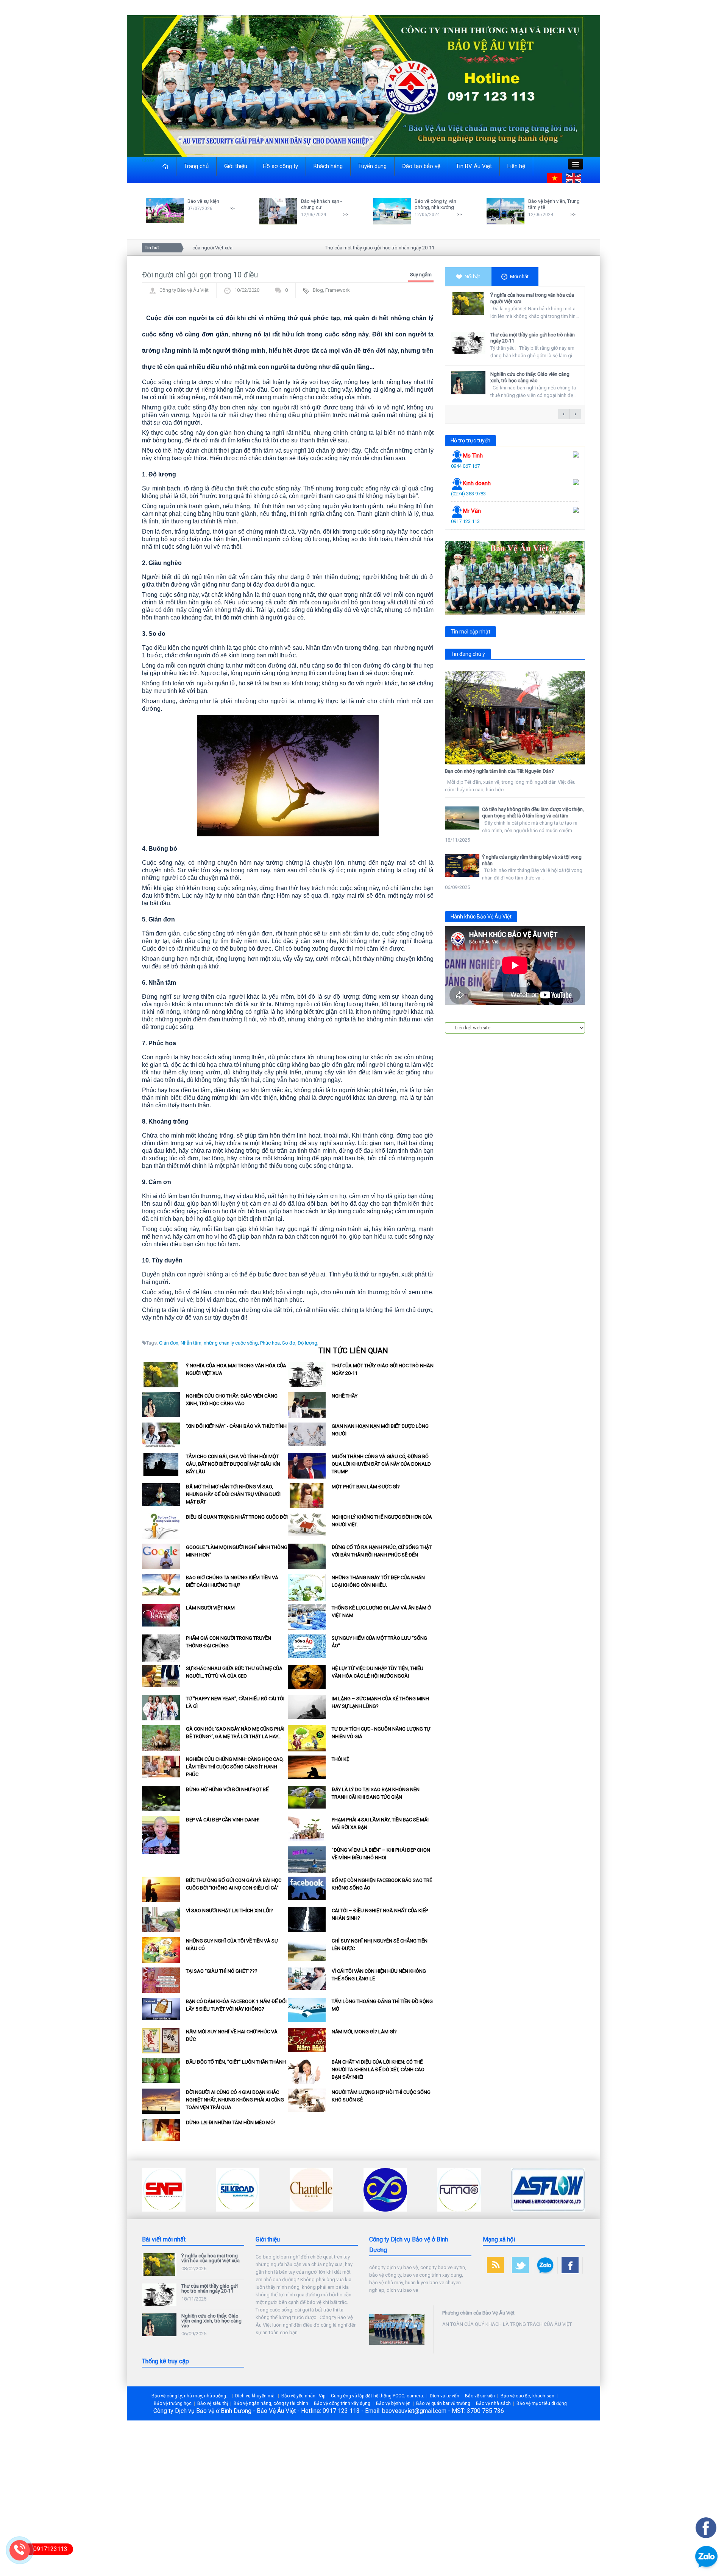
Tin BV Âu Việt (474, 166)
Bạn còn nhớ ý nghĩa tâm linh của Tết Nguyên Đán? (499, 771)
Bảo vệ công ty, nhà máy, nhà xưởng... (190, 2396)
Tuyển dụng (372, 166)
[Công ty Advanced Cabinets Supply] (533, 2189)
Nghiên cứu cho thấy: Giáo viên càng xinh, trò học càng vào (530, 377)
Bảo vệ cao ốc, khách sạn (527, 2396)
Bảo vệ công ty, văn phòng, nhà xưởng (435, 204)
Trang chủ (196, 166)
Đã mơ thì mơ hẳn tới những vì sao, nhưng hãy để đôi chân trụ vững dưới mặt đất (233, 1494)
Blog (318, 290)
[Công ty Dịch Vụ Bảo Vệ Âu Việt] (363, 85)
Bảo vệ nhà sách (493, 2403)
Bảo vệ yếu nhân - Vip (303, 2396)
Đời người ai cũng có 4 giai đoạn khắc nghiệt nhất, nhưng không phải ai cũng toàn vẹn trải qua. (235, 2100)
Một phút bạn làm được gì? (366, 1487)
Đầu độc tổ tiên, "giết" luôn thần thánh (236, 2062)
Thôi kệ (340, 1759)
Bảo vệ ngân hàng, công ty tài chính (271, 2403)
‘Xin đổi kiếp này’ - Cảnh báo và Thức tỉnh (236, 1426)
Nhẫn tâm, (192, 1343)
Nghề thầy (345, 1396)
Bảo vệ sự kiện (203, 201)
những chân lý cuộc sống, (231, 1343)
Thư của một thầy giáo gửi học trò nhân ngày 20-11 (333, 248)
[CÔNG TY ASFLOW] (474, 2189)
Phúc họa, (271, 1343)
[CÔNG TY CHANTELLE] (238, 2189)
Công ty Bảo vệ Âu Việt (184, 290)
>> (232, 208)
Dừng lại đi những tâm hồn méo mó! (230, 2122)
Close (148, 160)
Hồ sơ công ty (280, 166)
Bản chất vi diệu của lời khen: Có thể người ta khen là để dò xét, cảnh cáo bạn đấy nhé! (378, 2069)
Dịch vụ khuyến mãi (255, 2396)
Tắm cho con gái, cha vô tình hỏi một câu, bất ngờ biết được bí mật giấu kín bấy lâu (233, 1464)
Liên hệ (516, 166)
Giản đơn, (169, 1343)
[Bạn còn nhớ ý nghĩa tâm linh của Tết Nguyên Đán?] (515, 718)
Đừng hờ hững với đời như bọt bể (227, 1789)
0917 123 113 (465, 521)
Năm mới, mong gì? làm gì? (364, 2032)
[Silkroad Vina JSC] (164, 2189)
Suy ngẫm (421, 275)
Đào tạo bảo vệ (421, 166)
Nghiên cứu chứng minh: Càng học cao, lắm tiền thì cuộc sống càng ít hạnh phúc (235, 1767)
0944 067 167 (465, 466)
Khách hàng (328, 166)
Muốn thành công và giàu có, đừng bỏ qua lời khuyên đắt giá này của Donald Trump (381, 1464)
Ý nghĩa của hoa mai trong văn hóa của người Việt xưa (211, 2258)
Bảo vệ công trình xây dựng (342, 2403)
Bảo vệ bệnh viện (393, 2403)
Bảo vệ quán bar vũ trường (443, 2403)
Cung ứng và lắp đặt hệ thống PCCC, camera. (378, 2396)
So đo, (289, 1343)
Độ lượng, (308, 1343)
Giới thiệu (236, 166)
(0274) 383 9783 (468, 494)
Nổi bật (472, 276)
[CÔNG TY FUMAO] (385, 2189)
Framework (338, 290)
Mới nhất (519, 276)
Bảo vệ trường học (173, 2403)
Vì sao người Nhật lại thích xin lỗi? (229, 1911)
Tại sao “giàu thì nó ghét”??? (222, 1971)
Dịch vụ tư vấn (445, 2396)
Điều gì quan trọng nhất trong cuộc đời (237, 1517)
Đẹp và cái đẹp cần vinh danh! (223, 1820)
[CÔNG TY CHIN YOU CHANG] (311, 2189)
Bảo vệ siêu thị (213, 2403)
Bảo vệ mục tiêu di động (542, 2403)
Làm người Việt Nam (210, 1608)
